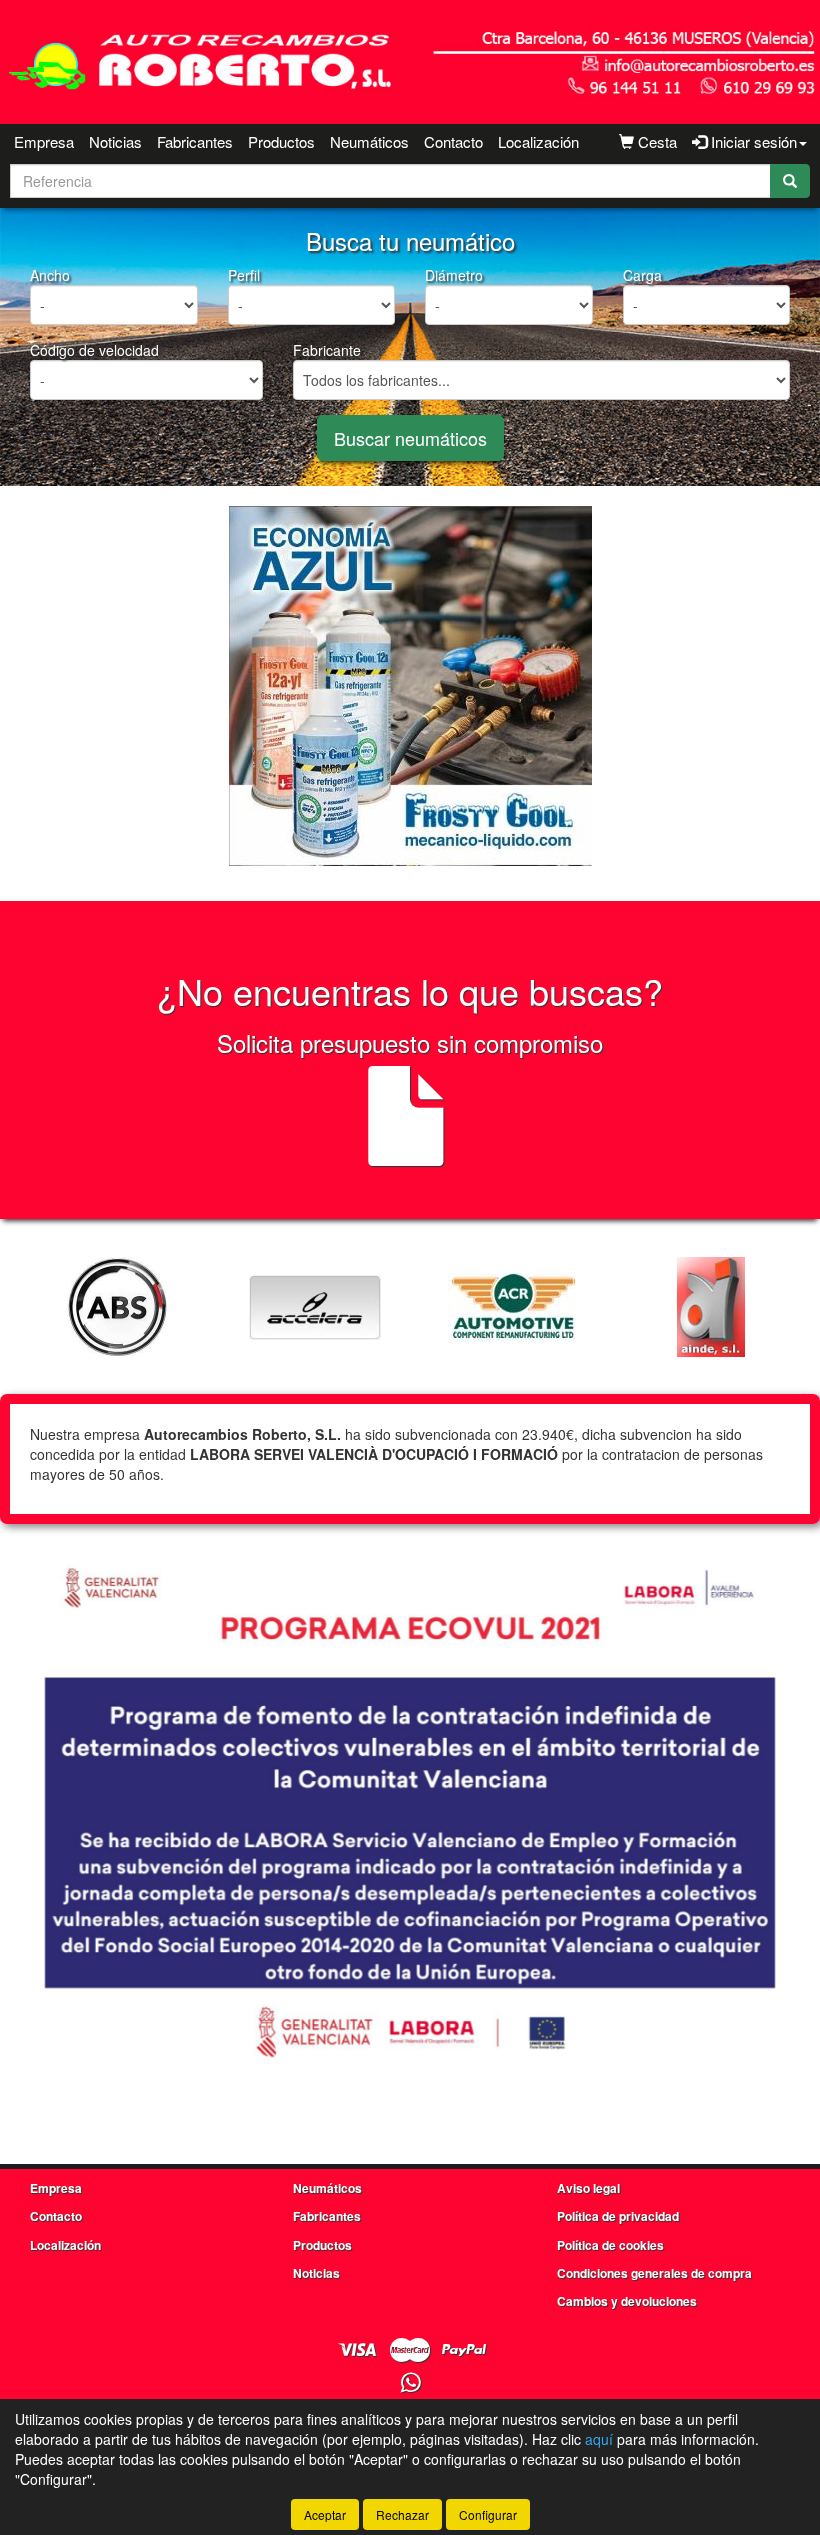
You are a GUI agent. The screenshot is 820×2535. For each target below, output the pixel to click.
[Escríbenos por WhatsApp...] (410, 2383)
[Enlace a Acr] (315, 1307)
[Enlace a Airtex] (711, 1307)
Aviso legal (588, 2188)
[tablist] (410, 686)
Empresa (44, 141)
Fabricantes (195, 141)
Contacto (453, 141)
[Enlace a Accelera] (117, 1307)
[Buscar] (790, 181)
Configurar (488, 2514)
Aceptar (325, 2514)
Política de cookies (610, 2245)
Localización (538, 141)
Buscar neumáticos (410, 438)
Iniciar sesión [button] (752, 141)
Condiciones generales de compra (654, 2273)
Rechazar (402, 2514)
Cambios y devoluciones (627, 2301)
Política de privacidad (618, 2216)
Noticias (115, 141)
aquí (599, 2439)
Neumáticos (369, 141)
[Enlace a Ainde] (513, 1307)
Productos (281, 141)
